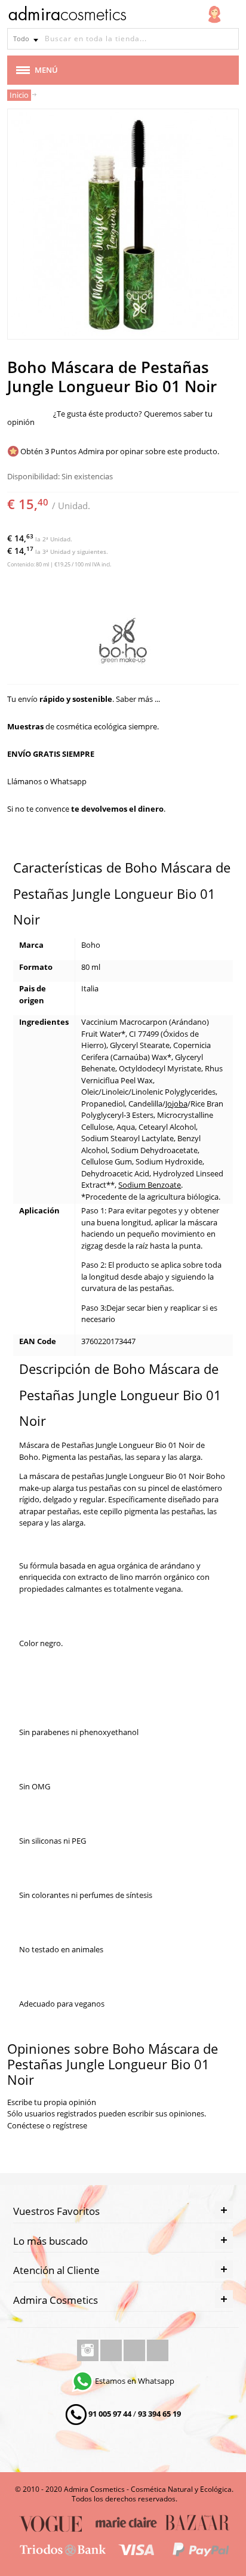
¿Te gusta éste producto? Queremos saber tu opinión (110, 418)
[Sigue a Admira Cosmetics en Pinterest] (158, 2350)
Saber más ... (138, 699)
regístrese (70, 2125)
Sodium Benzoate (150, 1185)
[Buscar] (228, 39)
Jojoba (176, 1104)
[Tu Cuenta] (214, 14)
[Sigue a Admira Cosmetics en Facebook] (112, 2350)
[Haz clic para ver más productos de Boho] (123, 642)
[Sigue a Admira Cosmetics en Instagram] (89, 2350)
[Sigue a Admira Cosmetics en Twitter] (135, 2350)
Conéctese (26, 2125)
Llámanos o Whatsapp (47, 781)
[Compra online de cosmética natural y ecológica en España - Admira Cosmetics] (67, 16)
